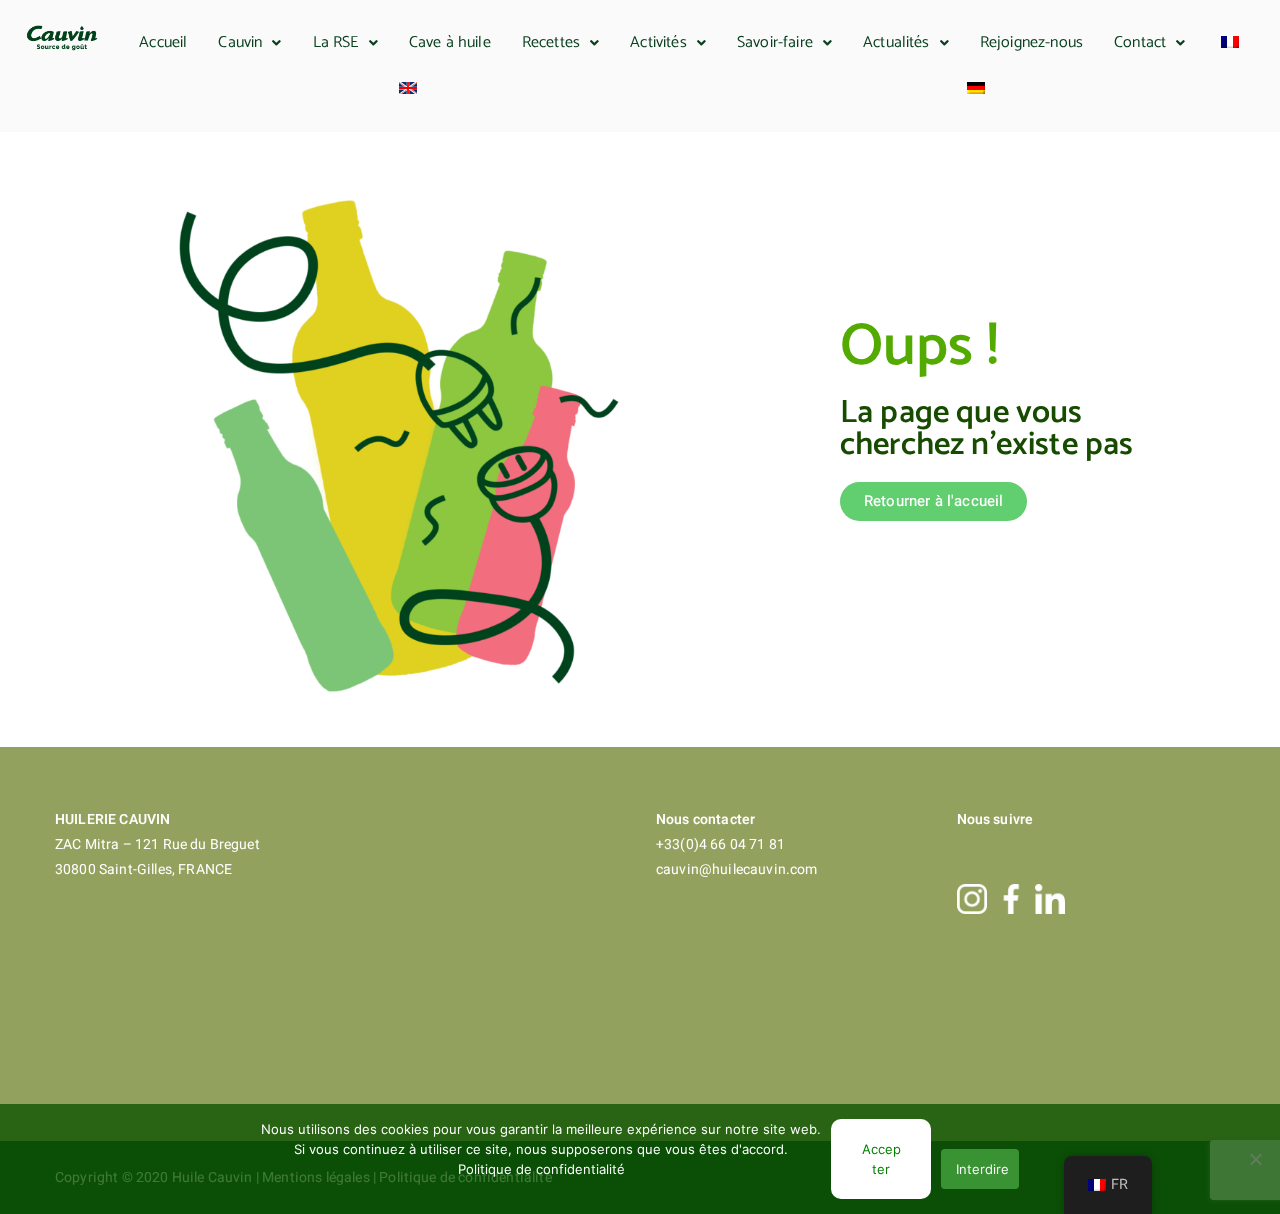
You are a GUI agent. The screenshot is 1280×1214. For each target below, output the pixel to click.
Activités (658, 42)
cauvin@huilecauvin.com (737, 869)
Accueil (163, 42)
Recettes (551, 42)
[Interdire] (1255, 1159)
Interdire (982, 1169)
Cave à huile (450, 42)
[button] (250, 43)
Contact (1140, 42)
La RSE (336, 42)
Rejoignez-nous (1031, 42)
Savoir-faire (775, 42)
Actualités (896, 42)
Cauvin (240, 42)
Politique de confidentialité (541, 1169)
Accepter (881, 1159)
